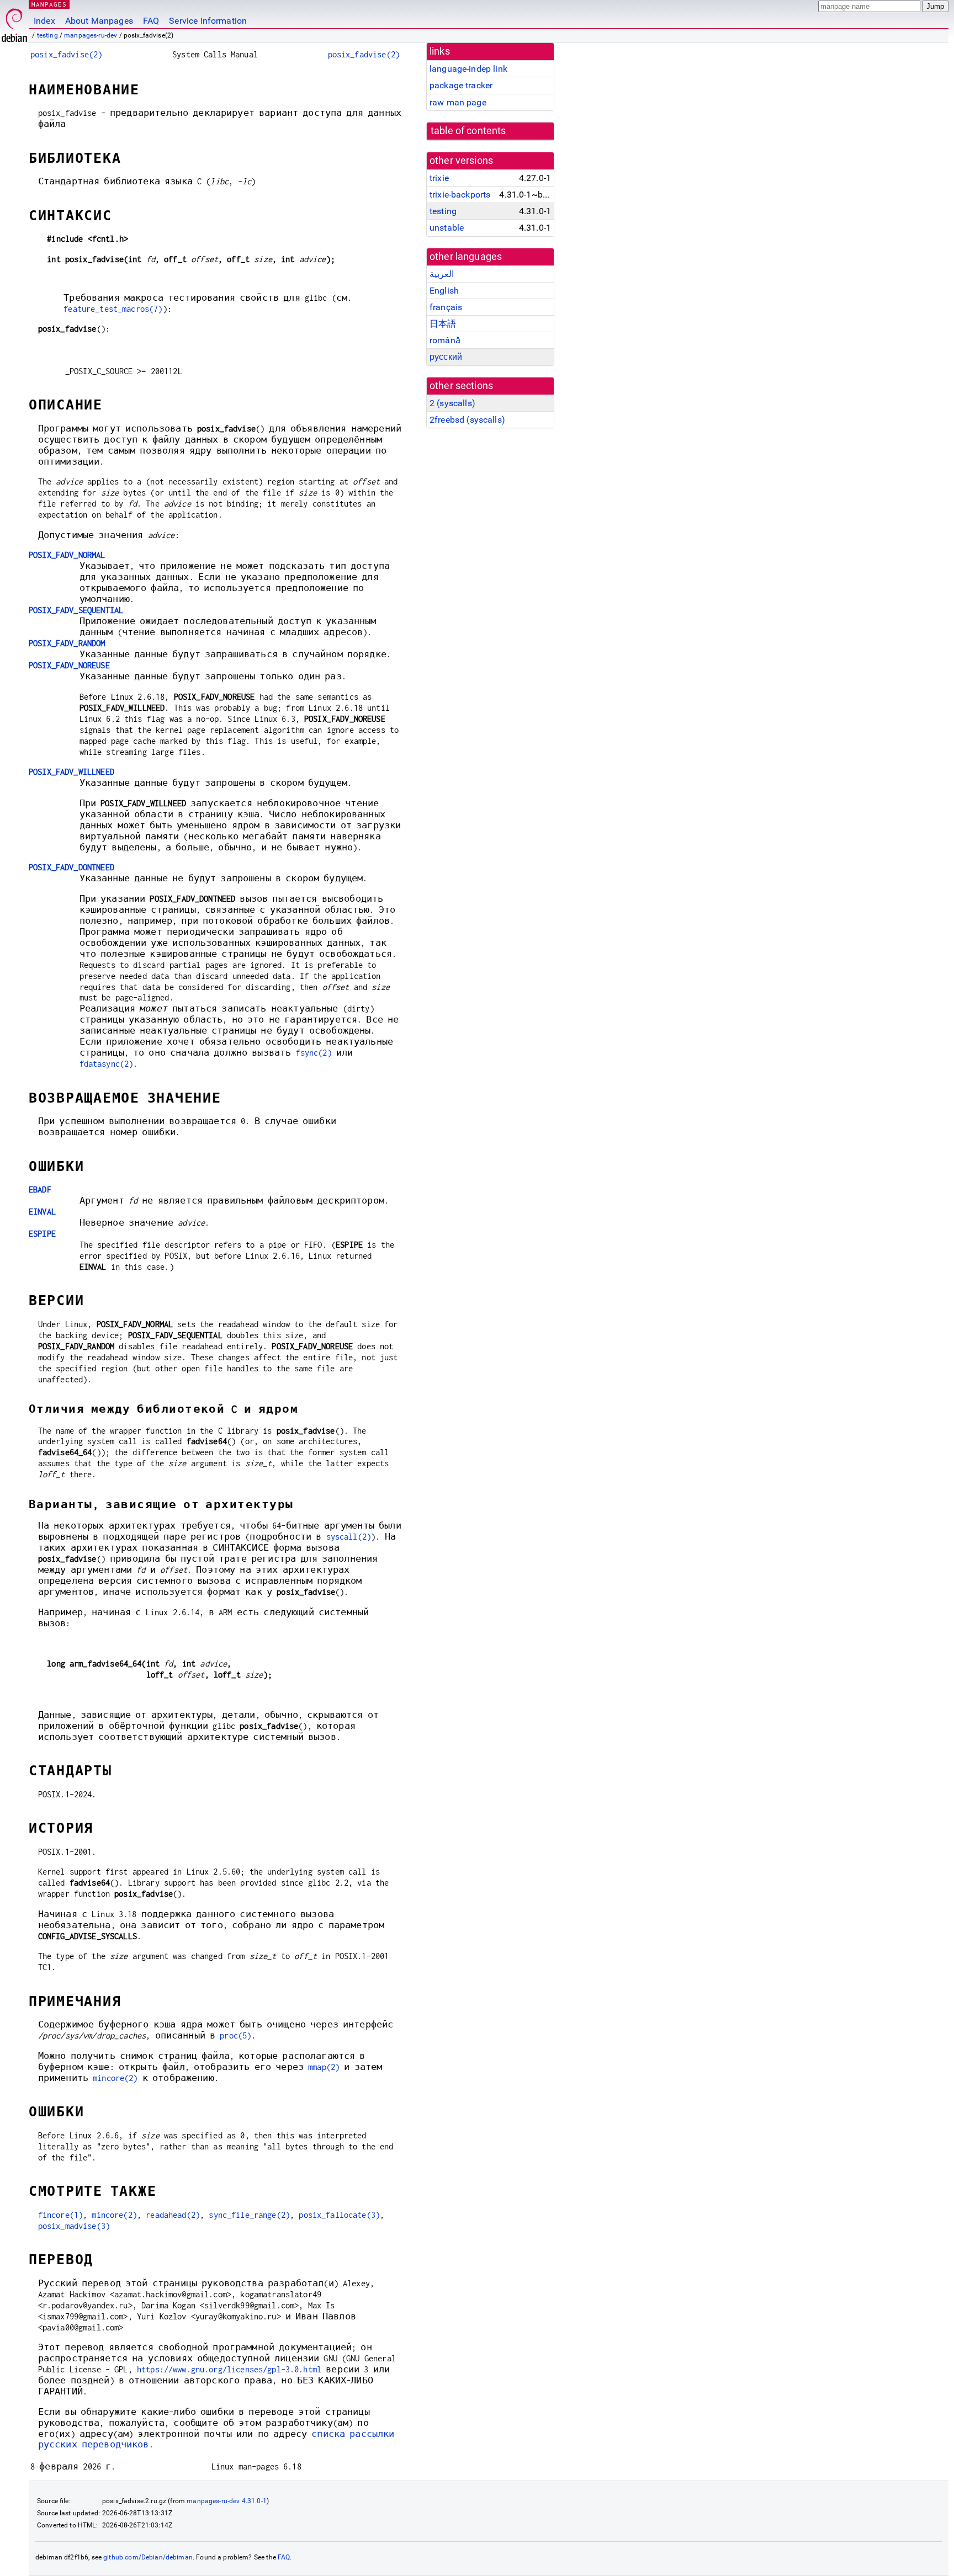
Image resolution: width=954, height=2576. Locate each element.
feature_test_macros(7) (113, 309)
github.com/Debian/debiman (148, 2557)
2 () (452, 403)
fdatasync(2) (107, 1064)
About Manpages (99, 21)
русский (446, 357)
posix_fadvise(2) (66, 54)
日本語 (443, 324)
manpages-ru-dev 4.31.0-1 (227, 2501)
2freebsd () (467, 420)
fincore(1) (61, 2215)
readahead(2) (173, 2215)
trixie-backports (460, 195)
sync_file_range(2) (249, 2215)
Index (44, 21)
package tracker (461, 85)
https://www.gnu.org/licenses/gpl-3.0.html (229, 2369)
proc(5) (235, 2035)
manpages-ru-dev (91, 35)
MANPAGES (49, 4)
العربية (442, 274)
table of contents (468, 131)
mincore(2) (115, 2078)
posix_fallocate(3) (339, 2215)
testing (47, 35)
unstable (447, 228)
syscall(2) (349, 1537)
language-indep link (468, 69)
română (445, 340)
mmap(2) (324, 2067)
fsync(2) (314, 1053)
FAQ (151, 21)
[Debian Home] (14, 22)
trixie (439, 178)
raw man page (458, 102)
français (446, 307)
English (444, 291)
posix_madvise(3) (74, 2226)
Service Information (208, 21)
